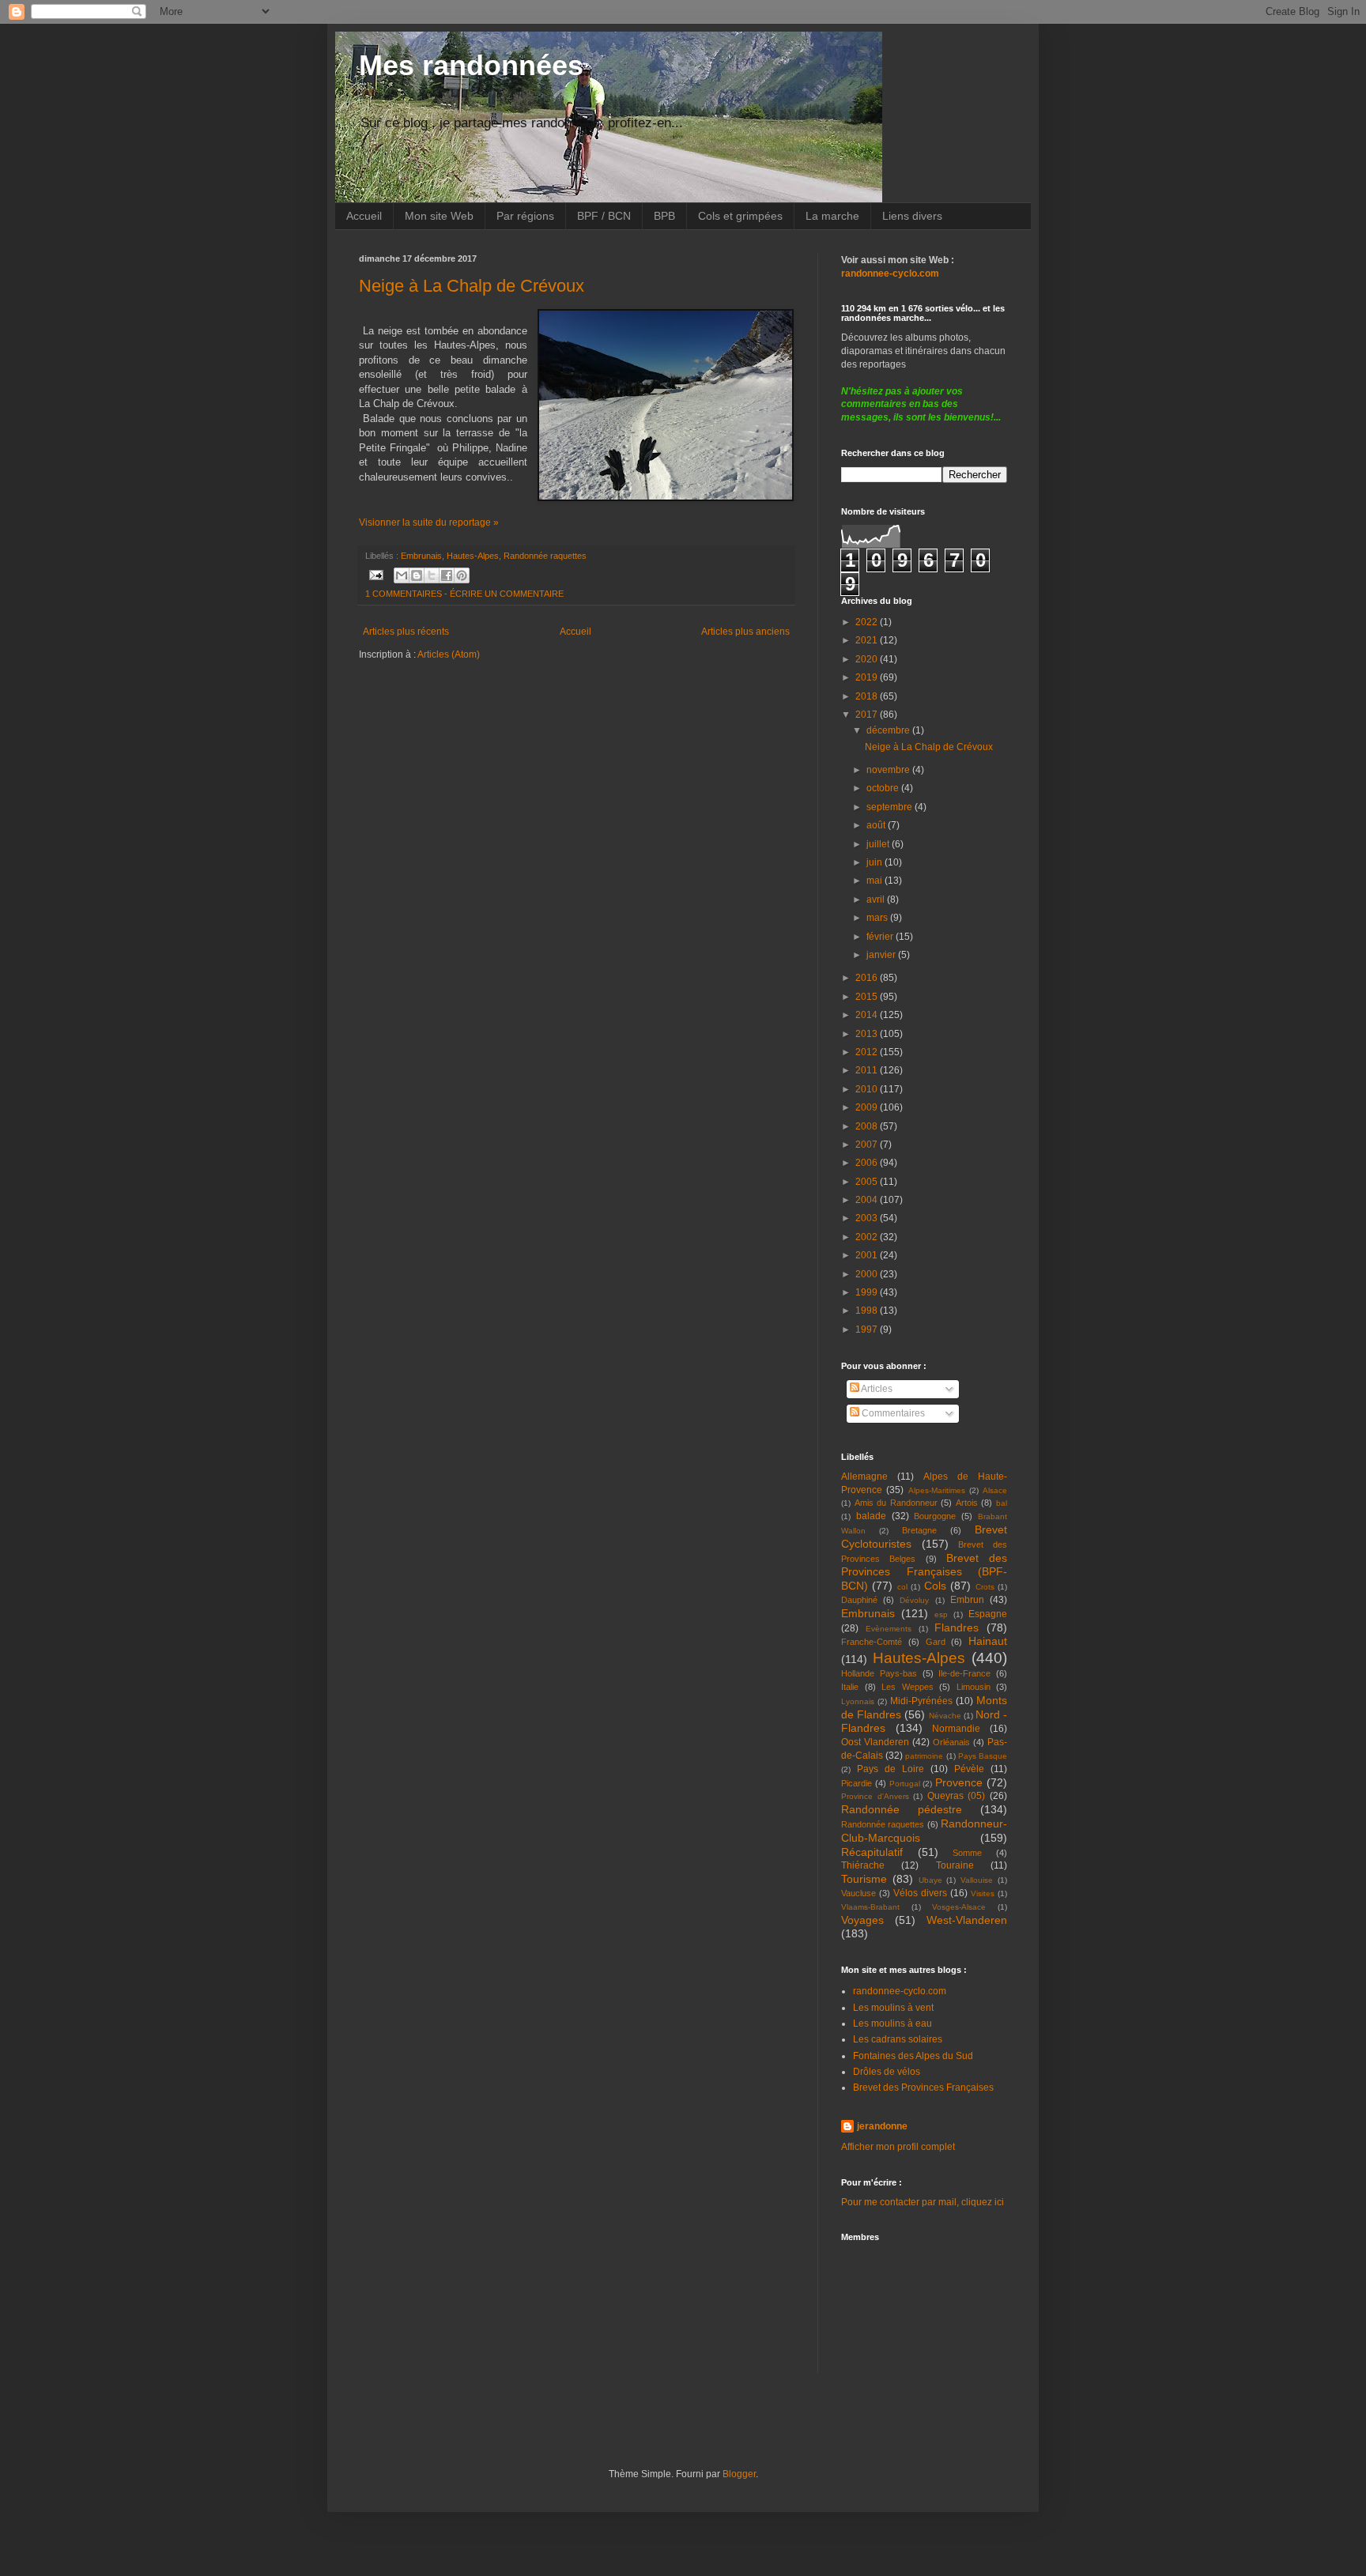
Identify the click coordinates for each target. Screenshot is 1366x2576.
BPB (664, 216)
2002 (868, 1237)
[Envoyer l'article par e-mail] (375, 574)
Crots (985, 1587)
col (902, 1587)
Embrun (967, 1600)
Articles (876, 1389)
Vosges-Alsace (959, 1907)
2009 (868, 1107)
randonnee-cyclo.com (900, 1991)
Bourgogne (935, 1516)
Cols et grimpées (740, 216)
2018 (868, 696)
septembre (891, 807)
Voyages (862, 1920)
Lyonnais (858, 1701)
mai (875, 881)
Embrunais (421, 556)
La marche (832, 216)
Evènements (889, 1629)
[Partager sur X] (432, 575)
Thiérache (863, 1865)
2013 (868, 1034)
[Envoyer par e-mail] (402, 575)
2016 (868, 978)
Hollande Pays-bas (879, 1673)
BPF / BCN (604, 216)
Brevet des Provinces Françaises (923, 2088)
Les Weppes (908, 1687)
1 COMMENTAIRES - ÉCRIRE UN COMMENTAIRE (464, 594)
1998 (868, 1311)
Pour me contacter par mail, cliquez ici (923, 2202)
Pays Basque (983, 1756)
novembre (889, 770)
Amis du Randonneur (896, 1503)
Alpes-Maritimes (937, 1490)
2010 (868, 1089)
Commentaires (892, 1413)
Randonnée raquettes (545, 556)
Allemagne (864, 1477)
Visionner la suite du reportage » (429, 522)
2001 (868, 1255)
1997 (868, 1329)
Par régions (525, 216)
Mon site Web (439, 216)
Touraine (955, 1865)
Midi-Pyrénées (921, 1701)
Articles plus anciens (745, 632)
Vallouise (977, 1880)
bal (1002, 1503)
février (881, 937)
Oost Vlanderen (875, 1742)
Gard (936, 1642)
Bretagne (919, 1530)
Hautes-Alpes (473, 556)
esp (941, 1614)
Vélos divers (920, 1893)
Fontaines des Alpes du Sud (913, 2056)
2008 (868, 1126)
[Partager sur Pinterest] (462, 575)
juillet (879, 844)
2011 (868, 1070)
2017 (868, 715)
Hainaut (988, 1641)
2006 (868, 1163)
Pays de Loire (891, 1769)
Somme (967, 1853)
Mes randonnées (471, 65)
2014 (868, 1015)
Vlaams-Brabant (870, 1907)
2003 (868, 1218)
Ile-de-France (964, 1673)
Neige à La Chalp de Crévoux (472, 286)
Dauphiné (859, 1600)
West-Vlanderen (967, 1920)
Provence (959, 1782)
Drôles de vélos (887, 2072)
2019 (868, 677)
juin (875, 862)
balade (871, 1516)
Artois (967, 1503)
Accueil (364, 216)
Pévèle (969, 1769)
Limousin (974, 1687)
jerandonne (882, 2126)
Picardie (857, 1783)
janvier (882, 955)
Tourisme (864, 1879)
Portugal (905, 1784)
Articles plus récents (406, 632)
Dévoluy (914, 1600)
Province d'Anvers (875, 1796)
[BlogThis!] (417, 575)
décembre (889, 730)
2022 (868, 622)
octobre (884, 788)
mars (878, 918)
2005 (868, 1182)
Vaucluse (858, 1893)
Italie (850, 1687)
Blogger (739, 2474)
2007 (868, 1145)
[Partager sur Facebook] (447, 575)
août (877, 825)
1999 (868, 1292)
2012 (868, 1052)
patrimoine (924, 1756)
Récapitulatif (872, 1852)
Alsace (995, 1490)
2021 (868, 640)
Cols (935, 1586)
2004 (868, 1200)
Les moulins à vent (893, 2008)
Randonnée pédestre (902, 1809)
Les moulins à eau (892, 2023)
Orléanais (951, 1742)
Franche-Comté (872, 1642)
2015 (868, 997)
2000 (868, 1274)
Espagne (988, 1614)
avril (877, 900)
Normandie (956, 1729)
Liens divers (912, 216)
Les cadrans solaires (898, 2039)
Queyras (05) (957, 1796)
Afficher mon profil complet (898, 2147)
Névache (945, 1716)
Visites (983, 1893)
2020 (868, 659)
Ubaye (930, 1880)
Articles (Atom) (449, 654)
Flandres (957, 1627)
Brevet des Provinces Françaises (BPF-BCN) (924, 1572)
